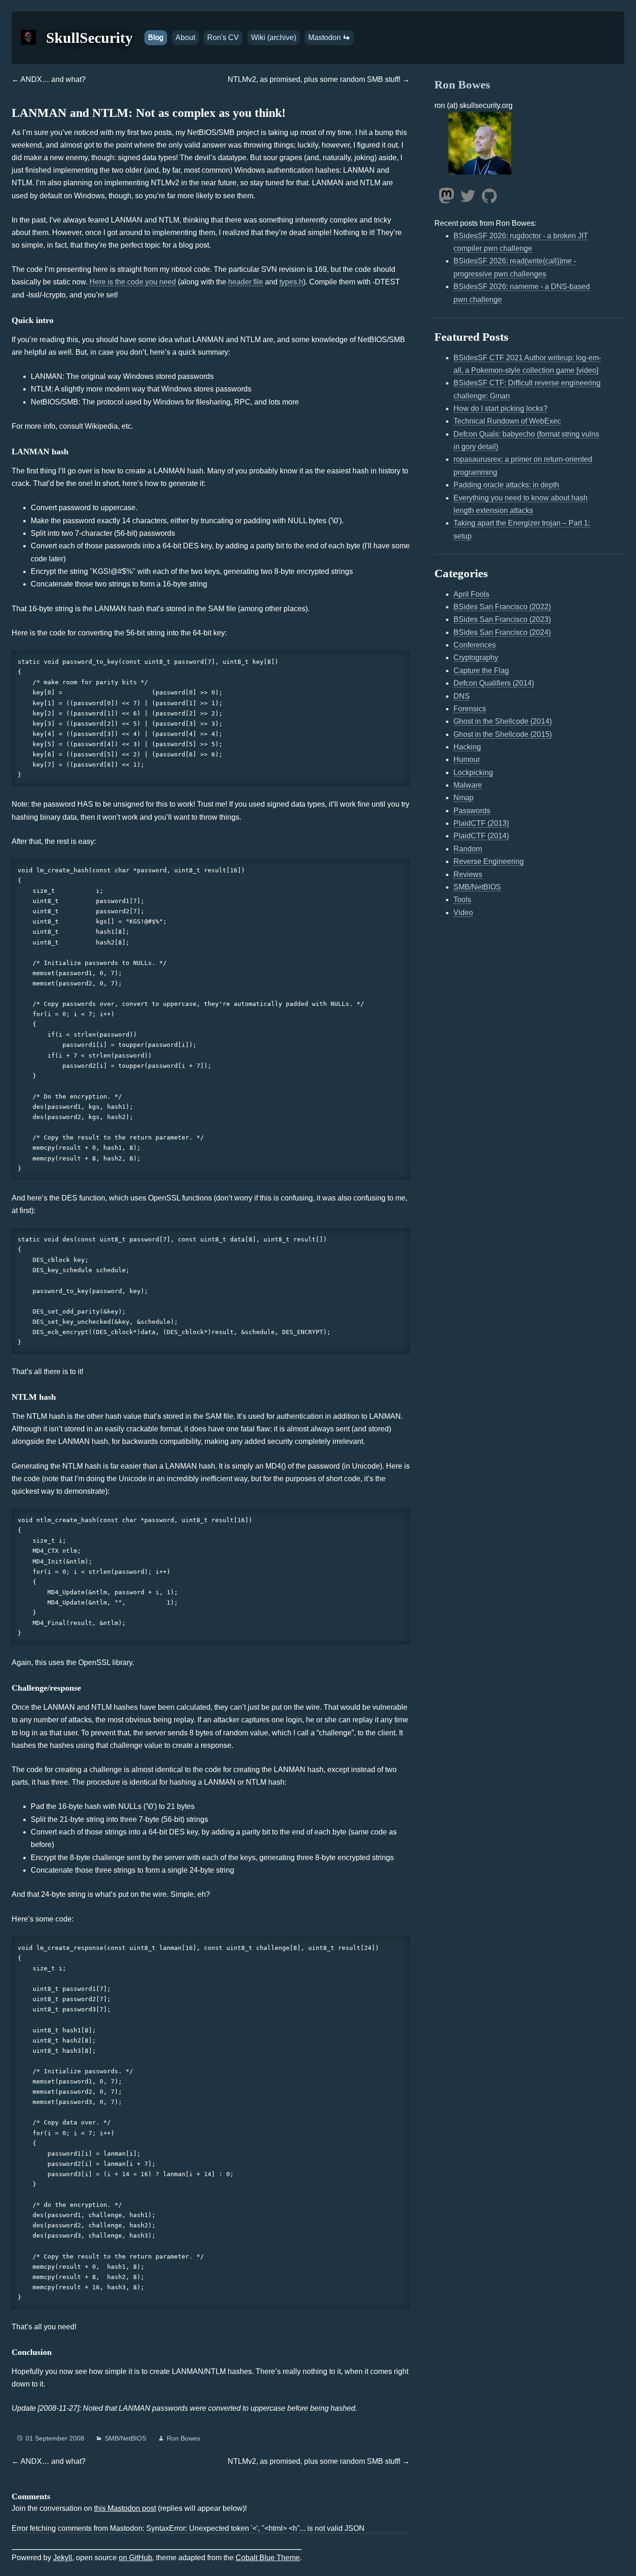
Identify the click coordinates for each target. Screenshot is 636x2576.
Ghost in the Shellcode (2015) (503, 734)
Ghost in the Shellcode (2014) (503, 721)
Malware (468, 785)
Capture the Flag (481, 671)
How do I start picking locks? (501, 408)
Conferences (475, 645)
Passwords (472, 811)
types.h (291, 282)
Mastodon (325, 37)
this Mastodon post (125, 2508)
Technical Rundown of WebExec (507, 421)
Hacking (467, 747)
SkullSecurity (89, 38)
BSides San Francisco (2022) (502, 607)
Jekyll (63, 2558)
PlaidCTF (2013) (481, 823)
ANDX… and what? (53, 79)
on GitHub (135, 2558)
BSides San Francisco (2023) (502, 619)
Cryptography (476, 657)
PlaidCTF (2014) (481, 836)
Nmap (463, 798)
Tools (462, 900)
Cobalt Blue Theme (268, 2558)
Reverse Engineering (489, 861)
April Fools (471, 594)
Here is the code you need (133, 282)
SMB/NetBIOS (125, 2438)
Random (468, 849)
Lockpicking (473, 772)
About (185, 37)
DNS (462, 696)
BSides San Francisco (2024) (502, 632)
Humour (467, 759)
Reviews (468, 874)
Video (463, 913)
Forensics (470, 709)
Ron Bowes (183, 2438)
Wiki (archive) (274, 37)
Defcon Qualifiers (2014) (494, 683)
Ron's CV (223, 37)
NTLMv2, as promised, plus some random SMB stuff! (314, 79)
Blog (156, 37)
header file (246, 282)
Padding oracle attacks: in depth (506, 485)
